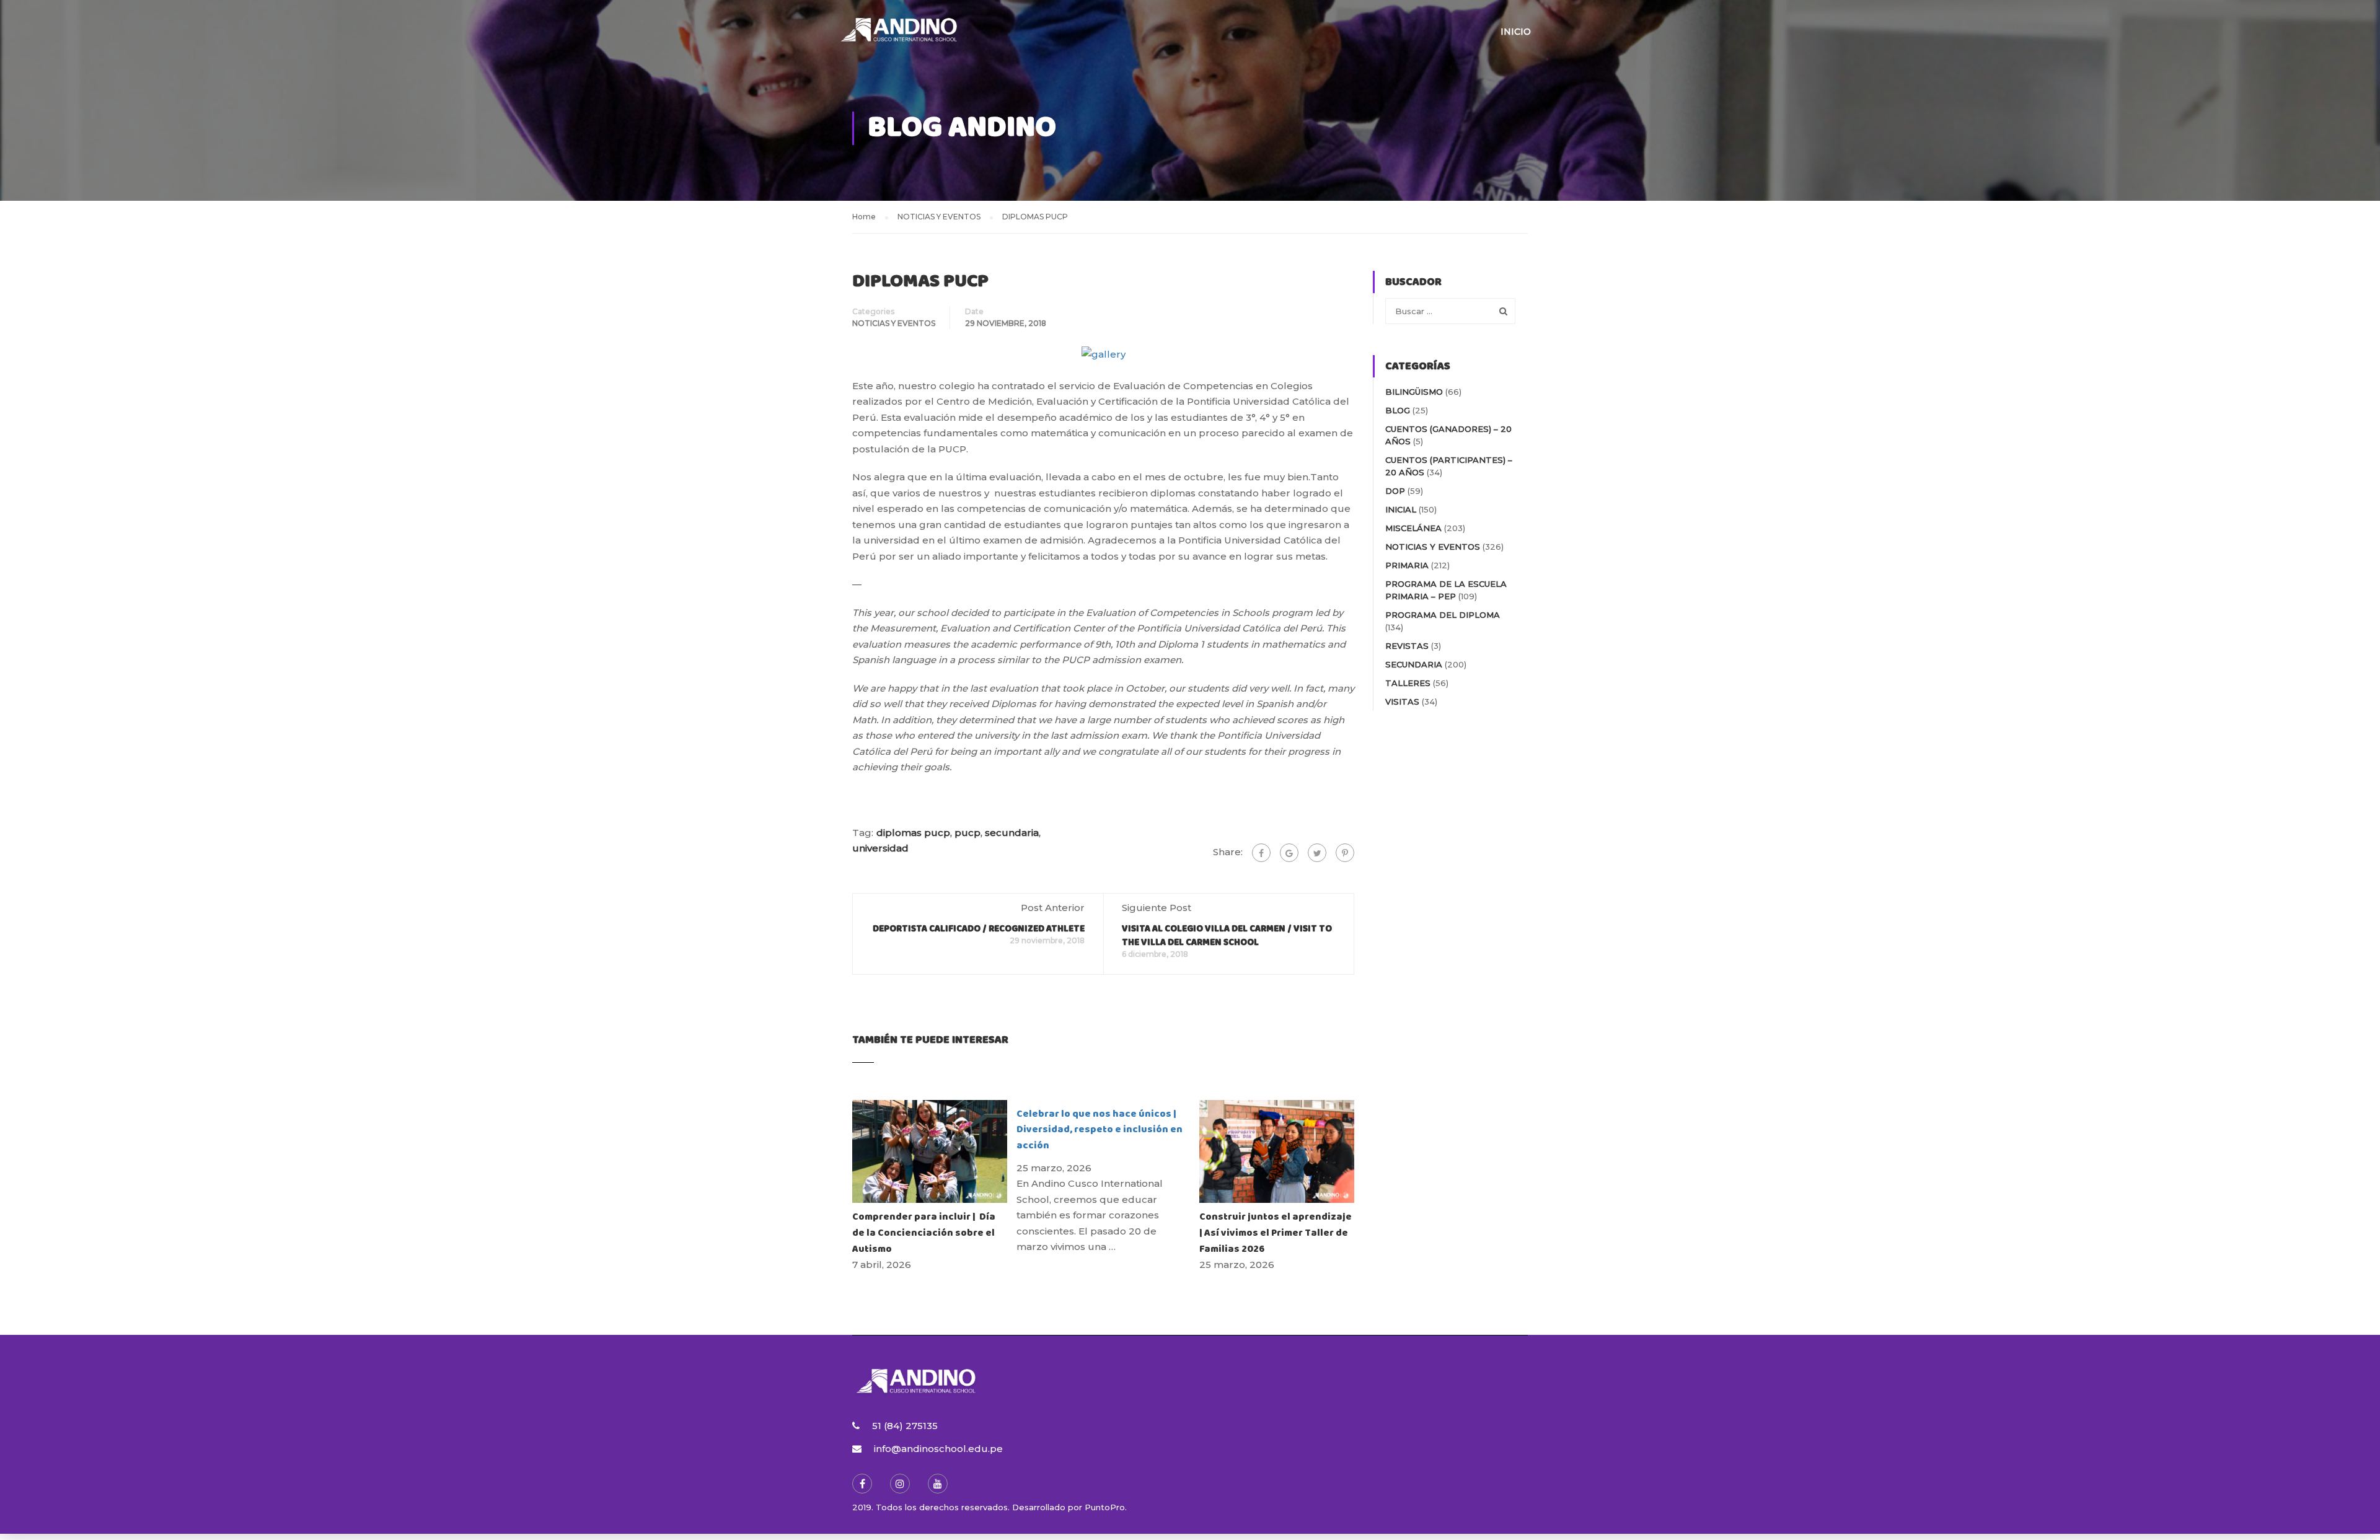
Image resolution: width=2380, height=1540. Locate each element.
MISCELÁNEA (1413, 528)
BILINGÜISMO (1414, 392)
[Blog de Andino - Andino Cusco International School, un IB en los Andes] (899, 37)
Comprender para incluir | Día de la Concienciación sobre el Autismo (924, 1233)
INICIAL (1401, 509)
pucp (967, 833)
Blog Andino (962, 128)
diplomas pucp (913, 833)
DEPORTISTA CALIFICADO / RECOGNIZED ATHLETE (979, 929)
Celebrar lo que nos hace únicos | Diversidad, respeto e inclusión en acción (1100, 1130)
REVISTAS (1407, 646)
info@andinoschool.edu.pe (938, 1449)
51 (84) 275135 (905, 1426)
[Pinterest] (1345, 853)
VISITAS (1402, 702)
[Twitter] (1317, 853)
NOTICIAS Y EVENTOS (894, 323)
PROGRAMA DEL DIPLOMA (1443, 615)
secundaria (1012, 833)
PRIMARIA (1407, 565)
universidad (880, 848)
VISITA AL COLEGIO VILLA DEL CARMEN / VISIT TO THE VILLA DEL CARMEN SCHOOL (1227, 936)
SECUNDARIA (1414, 664)
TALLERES (1408, 683)
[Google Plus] (1289, 853)
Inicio (1516, 32)
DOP (1395, 491)
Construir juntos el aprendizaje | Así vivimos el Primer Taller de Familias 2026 (1276, 1233)
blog (1398, 410)
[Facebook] (1261, 853)
